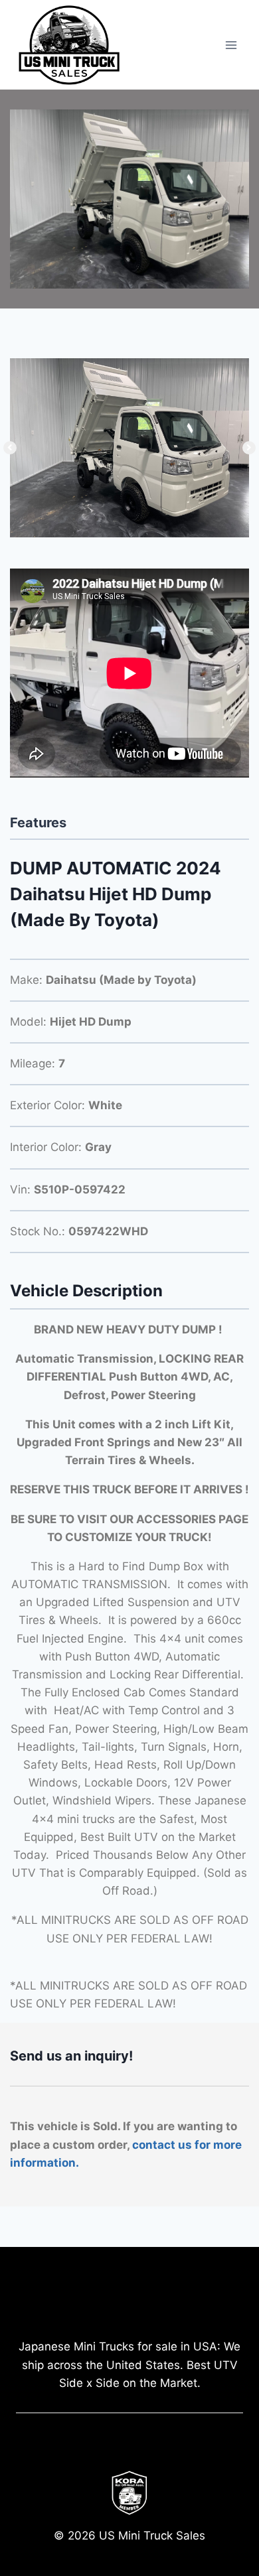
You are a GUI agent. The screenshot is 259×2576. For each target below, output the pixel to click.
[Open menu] (231, 45)
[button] (10, 448)
